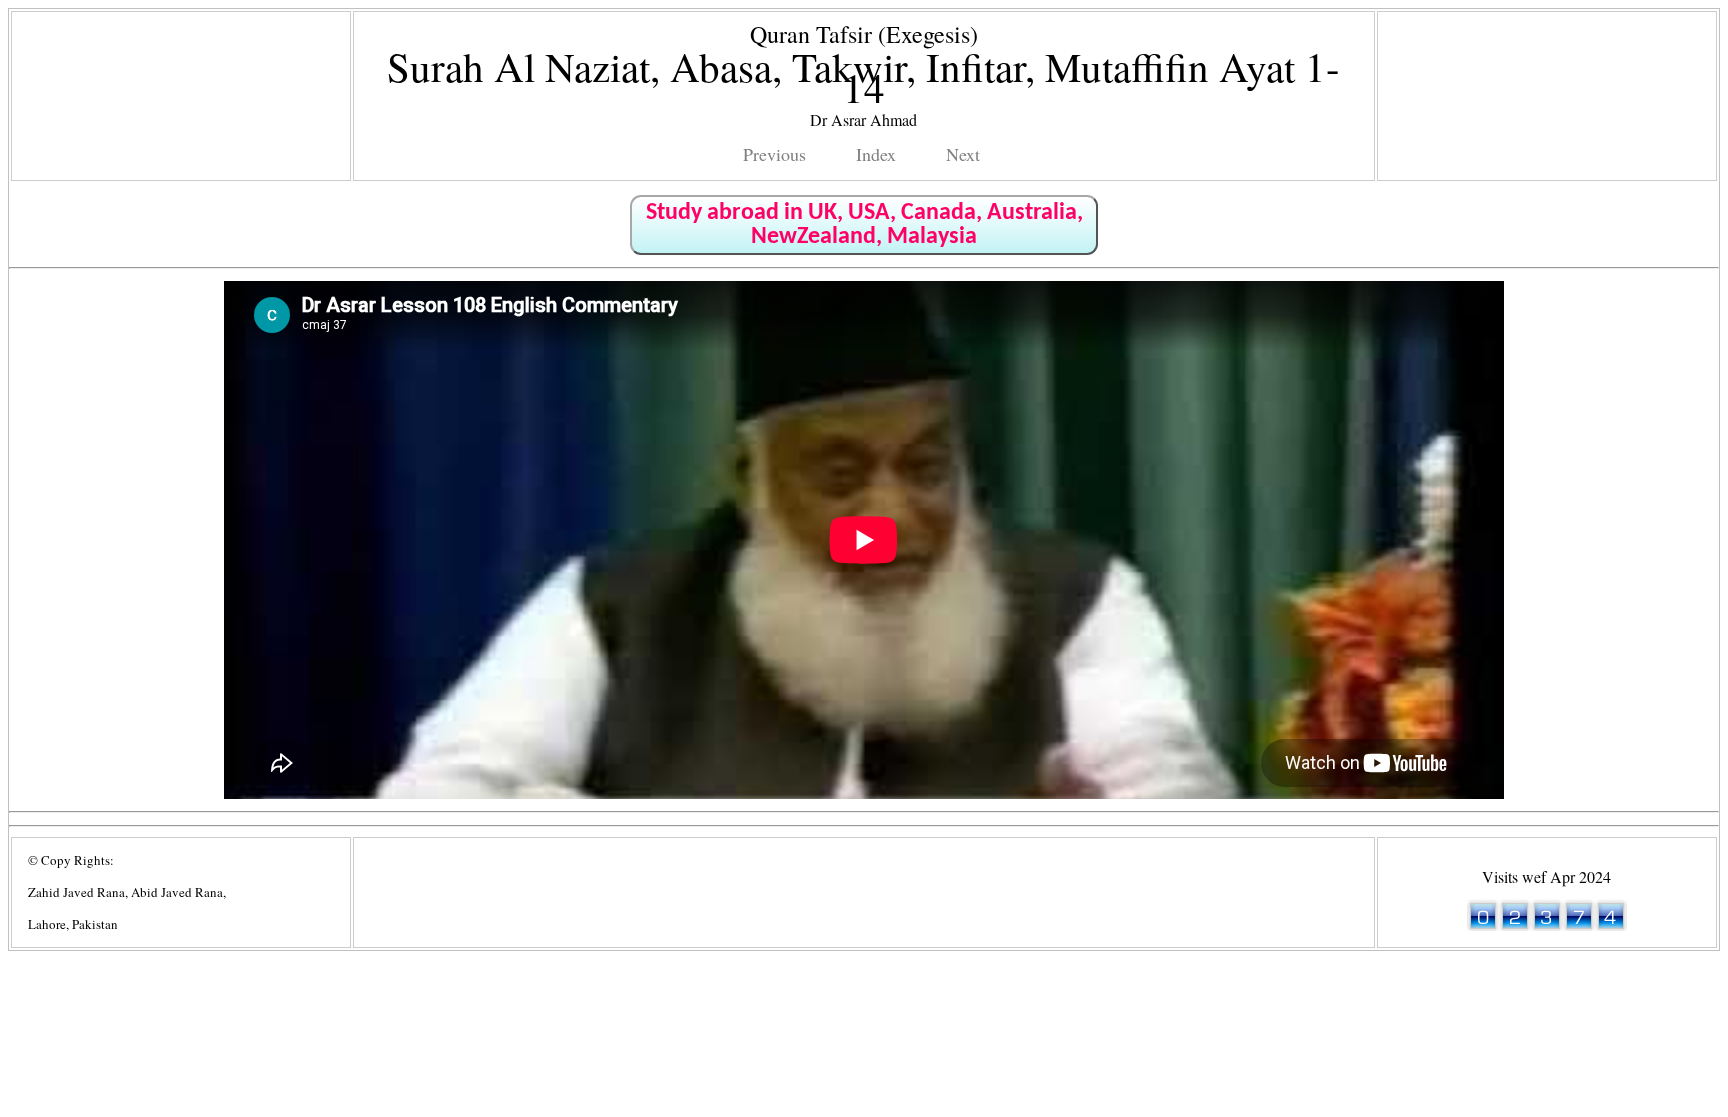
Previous (774, 154)
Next (963, 154)
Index (876, 154)
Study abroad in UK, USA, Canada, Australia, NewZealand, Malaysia (864, 225)
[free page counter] (1547, 924)
